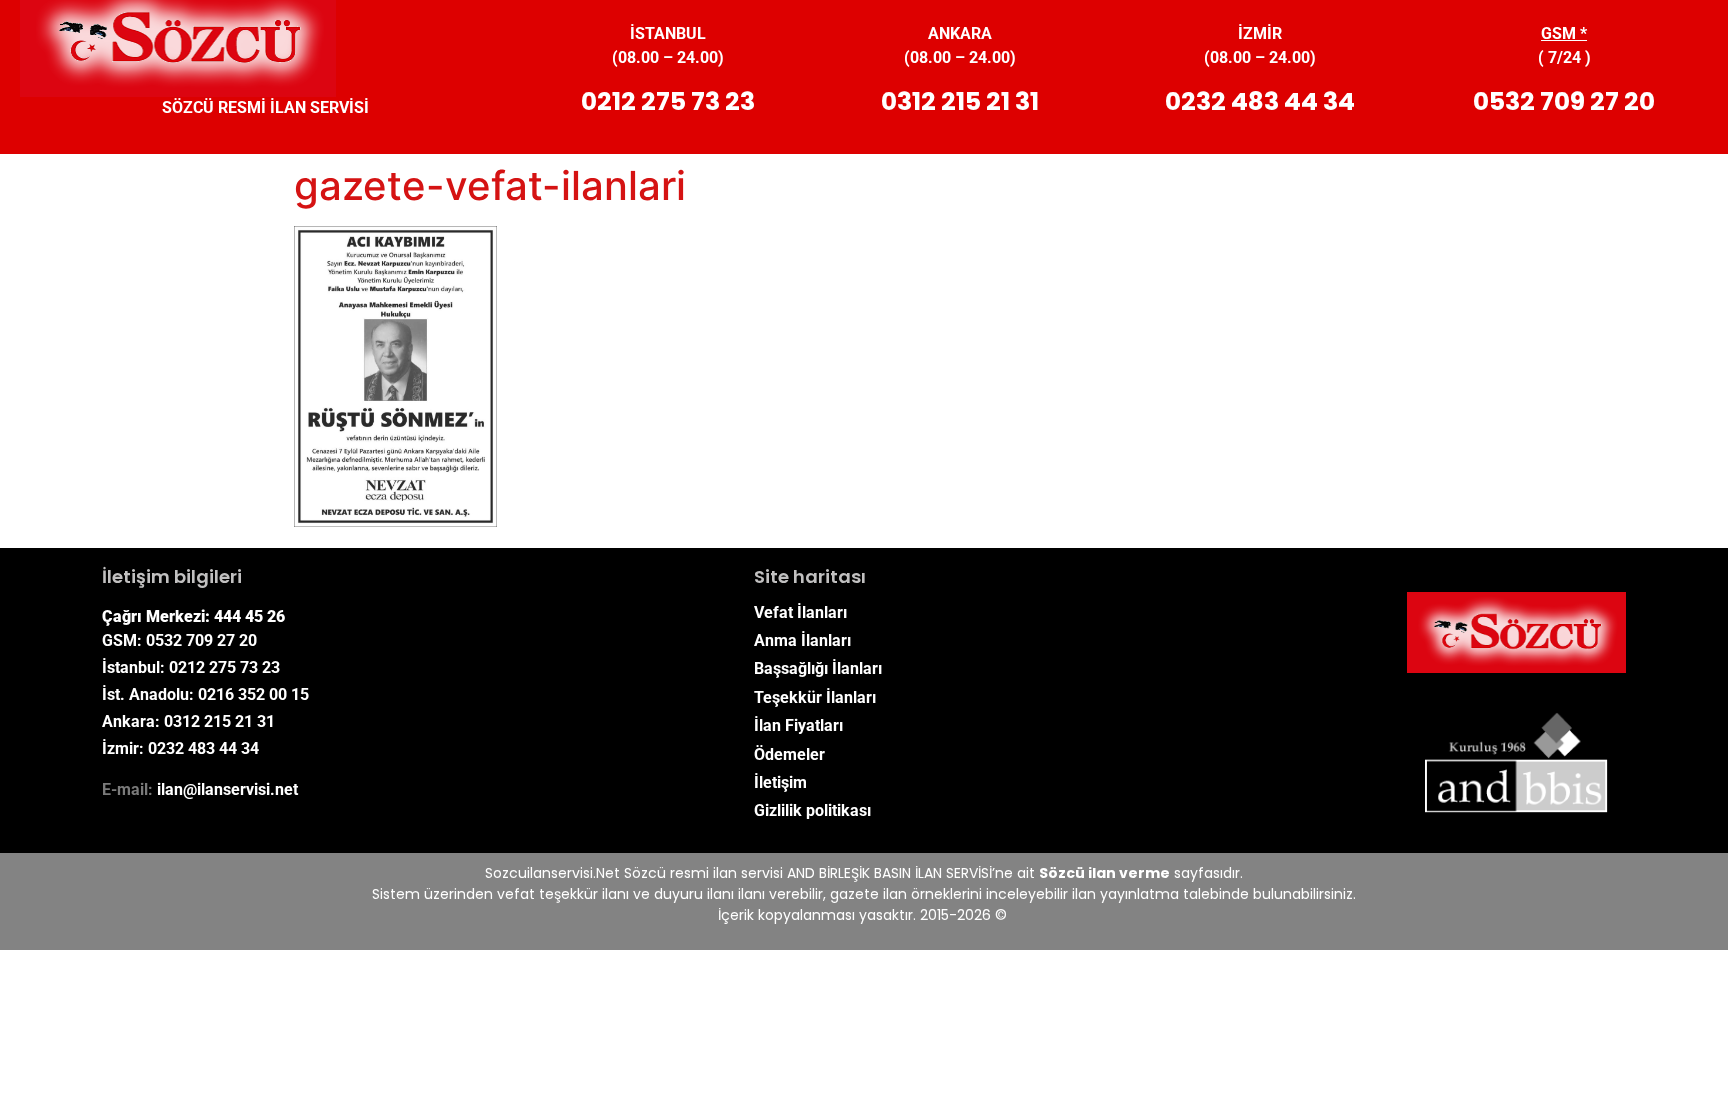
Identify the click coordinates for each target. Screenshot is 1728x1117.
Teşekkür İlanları (815, 697)
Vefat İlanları (800, 612)
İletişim (780, 782)
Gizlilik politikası (812, 810)
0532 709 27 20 (1564, 101)
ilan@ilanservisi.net (227, 789)
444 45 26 (249, 616)
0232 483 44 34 (1260, 101)
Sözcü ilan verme (1104, 873)
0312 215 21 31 (960, 101)
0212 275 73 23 (668, 101)
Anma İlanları (802, 640)
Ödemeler (789, 754)
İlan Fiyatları (798, 725)
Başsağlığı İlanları (818, 668)
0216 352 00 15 (253, 694)
